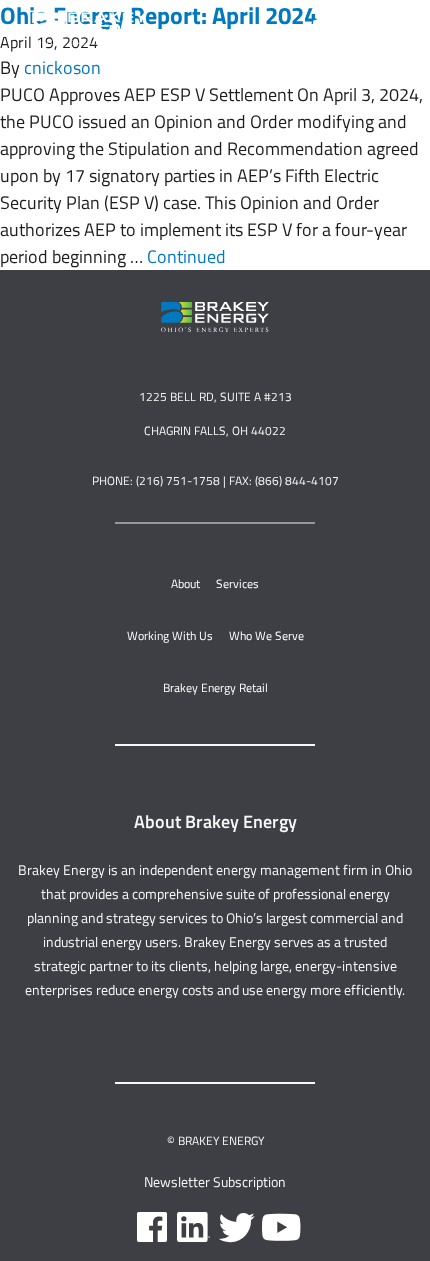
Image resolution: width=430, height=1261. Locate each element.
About (185, 583)
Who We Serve (266, 635)
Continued (186, 256)
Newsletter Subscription (215, 1181)
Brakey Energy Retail (215, 687)
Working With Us (170, 635)
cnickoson (62, 67)
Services (237, 583)
